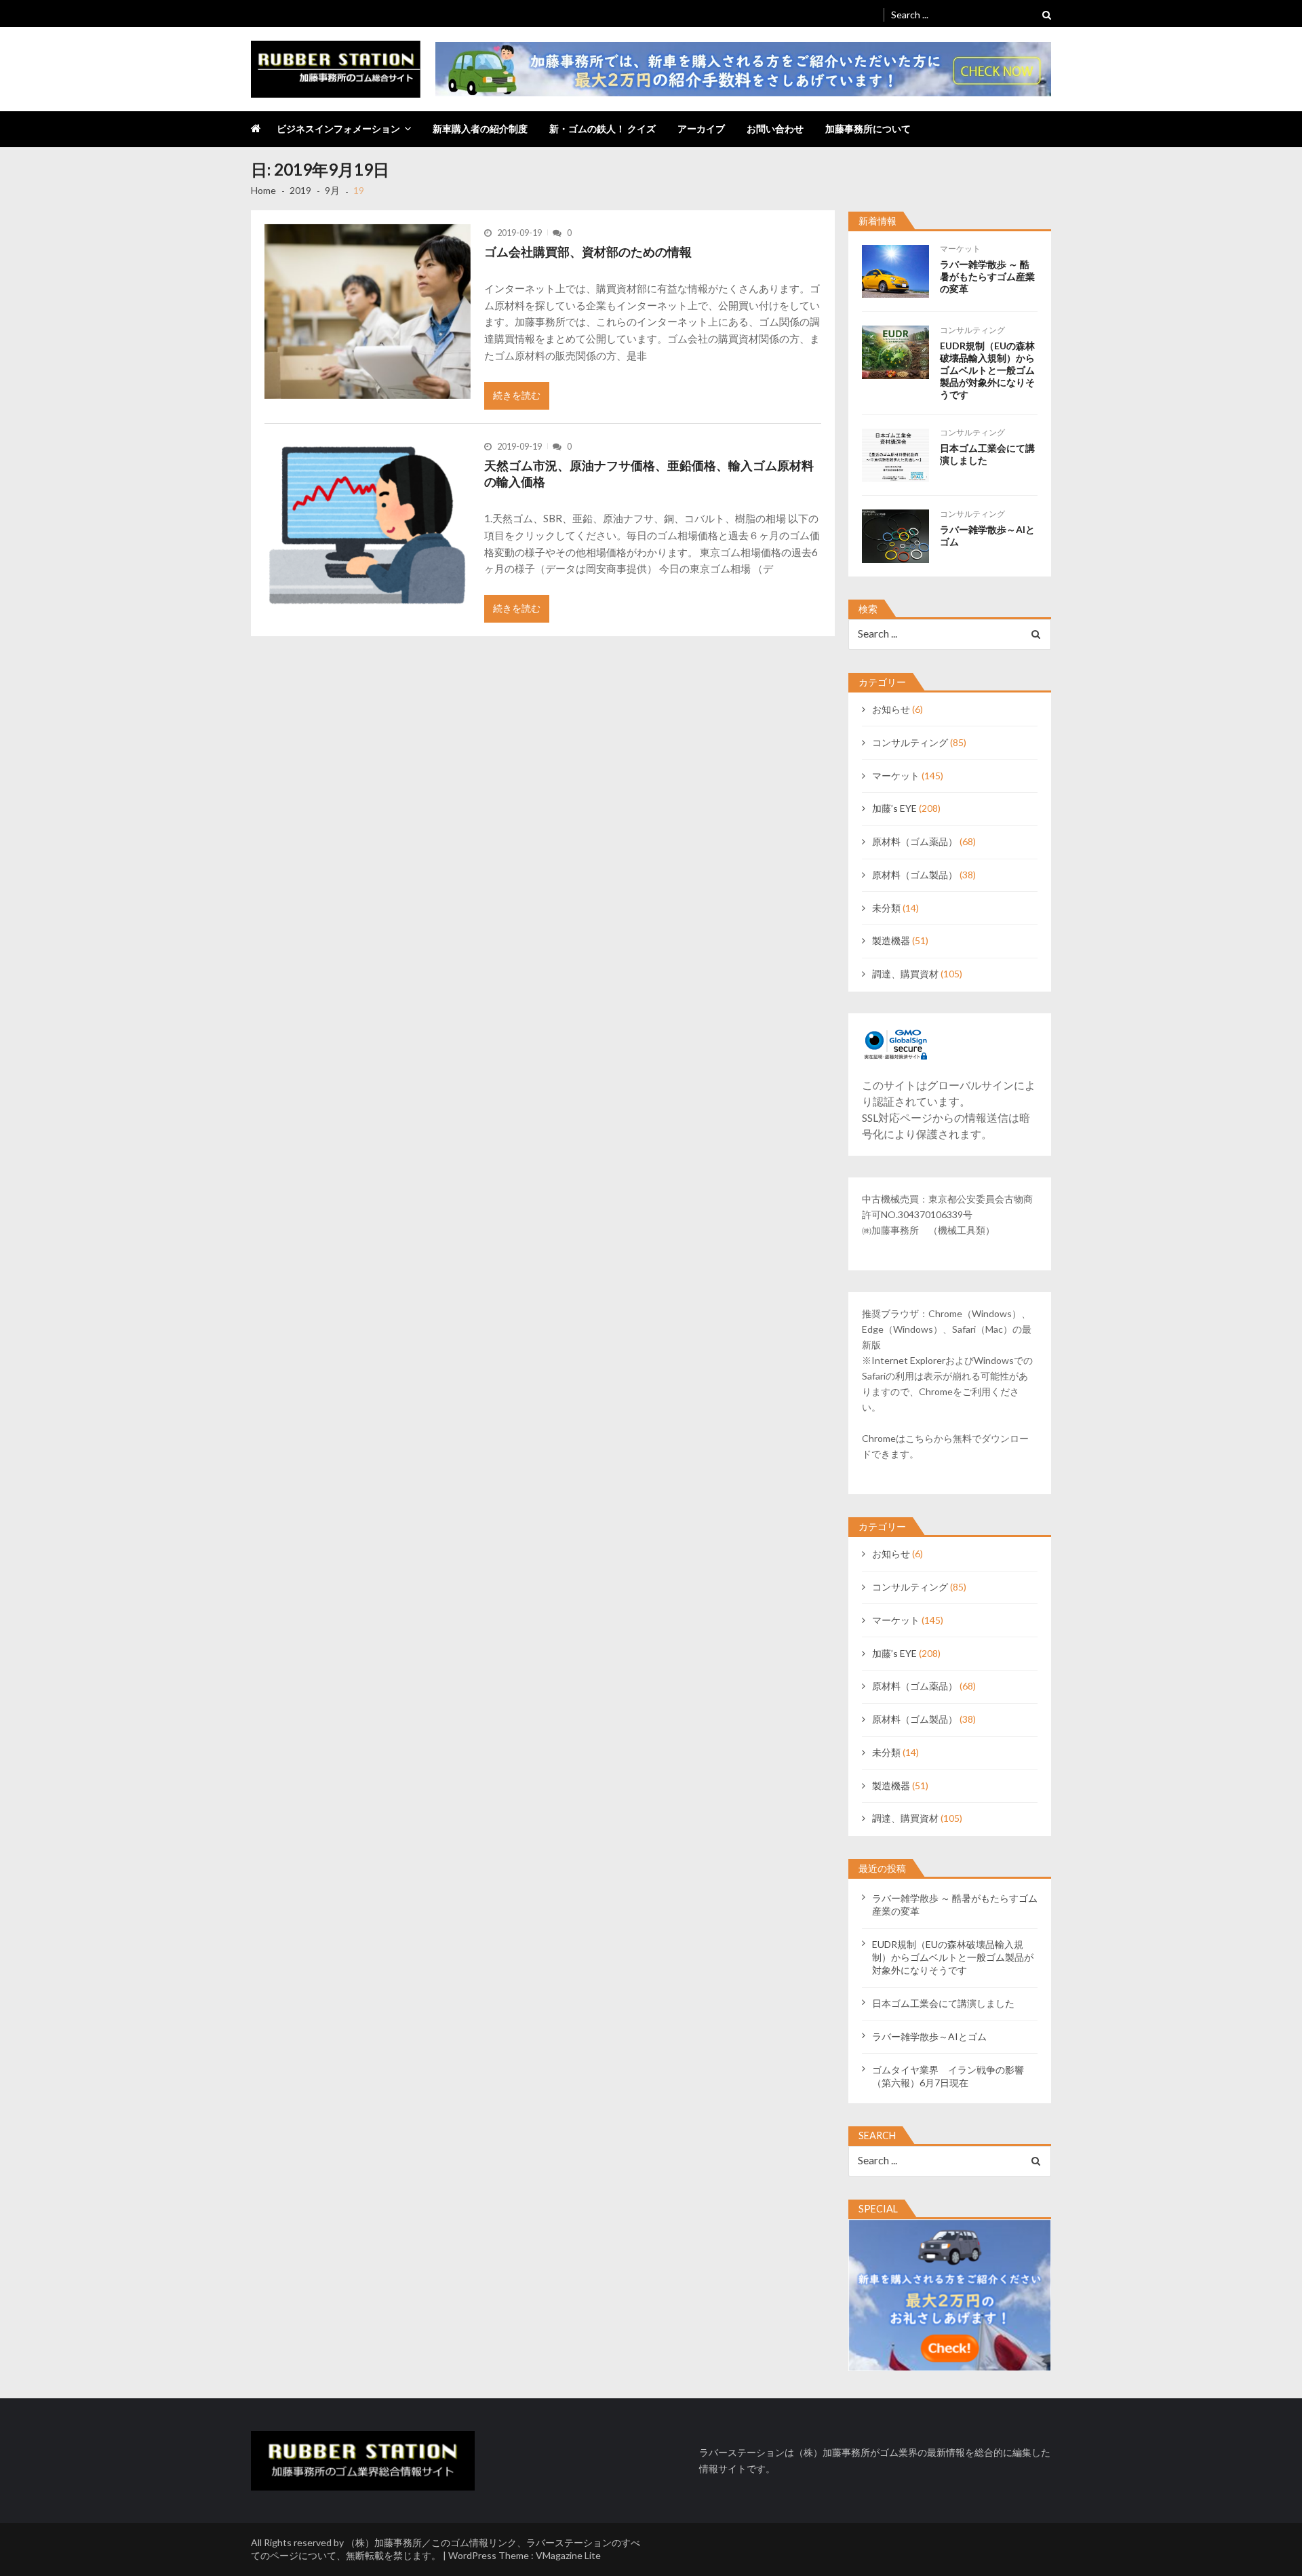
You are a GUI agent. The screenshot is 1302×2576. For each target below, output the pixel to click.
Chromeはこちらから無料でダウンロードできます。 (945, 1446)
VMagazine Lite (568, 2555)
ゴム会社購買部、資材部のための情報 (588, 252)
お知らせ (891, 709)
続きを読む (517, 395)
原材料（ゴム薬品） (915, 841)
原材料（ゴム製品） (915, 875)
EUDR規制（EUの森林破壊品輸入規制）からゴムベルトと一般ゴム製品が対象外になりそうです (987, 370)
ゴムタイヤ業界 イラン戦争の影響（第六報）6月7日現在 (948, 2076)
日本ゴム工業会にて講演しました (987, 454)
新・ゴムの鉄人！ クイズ (603, 129)
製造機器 (891, 940)
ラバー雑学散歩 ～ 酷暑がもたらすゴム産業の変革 (987, 276)
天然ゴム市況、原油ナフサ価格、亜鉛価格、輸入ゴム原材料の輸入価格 (649, 473)
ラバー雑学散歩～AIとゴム (987, 535)
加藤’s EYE (894, 808)
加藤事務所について (868, 129)
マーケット (960, 249)
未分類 (886, 908)
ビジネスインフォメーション (338, 129)
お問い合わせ (775, 129)
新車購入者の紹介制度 (480, 129)
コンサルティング (972, 330)
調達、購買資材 (905, 974)
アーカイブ (701, 129)
